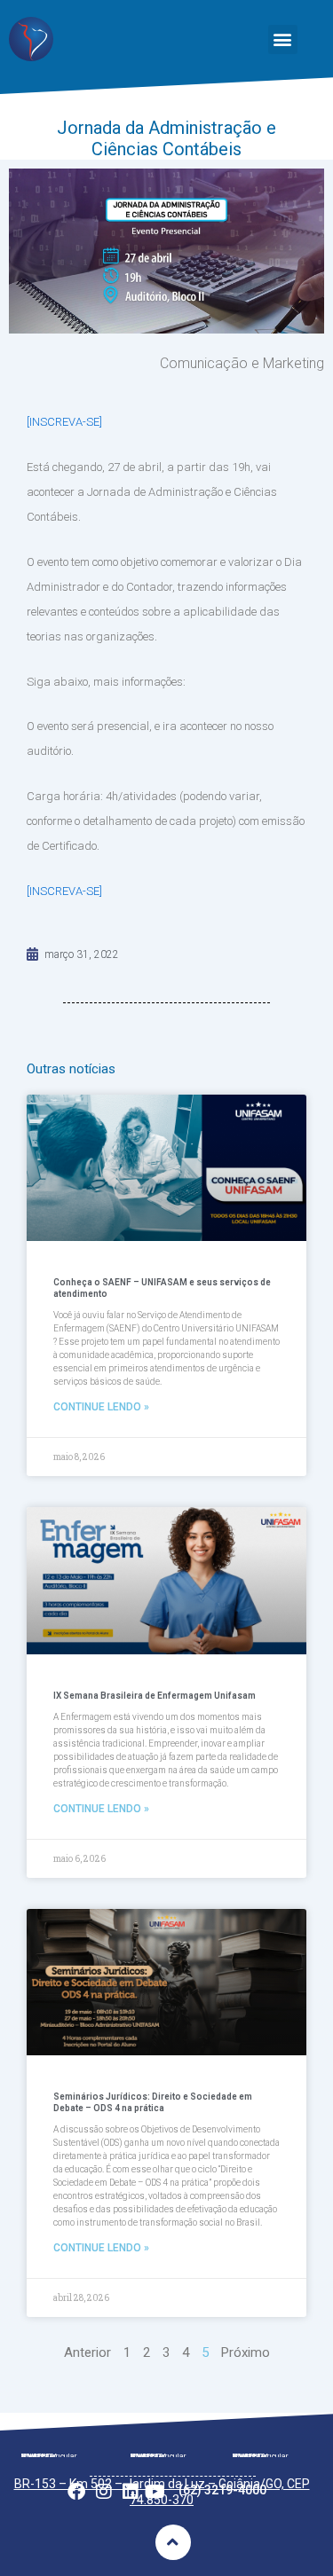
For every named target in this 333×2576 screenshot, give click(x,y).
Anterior (87, 2352)
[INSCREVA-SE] (64, 422)
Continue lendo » (101, 1407)
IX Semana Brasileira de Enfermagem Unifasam (155, 1696)
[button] (283, 39)
